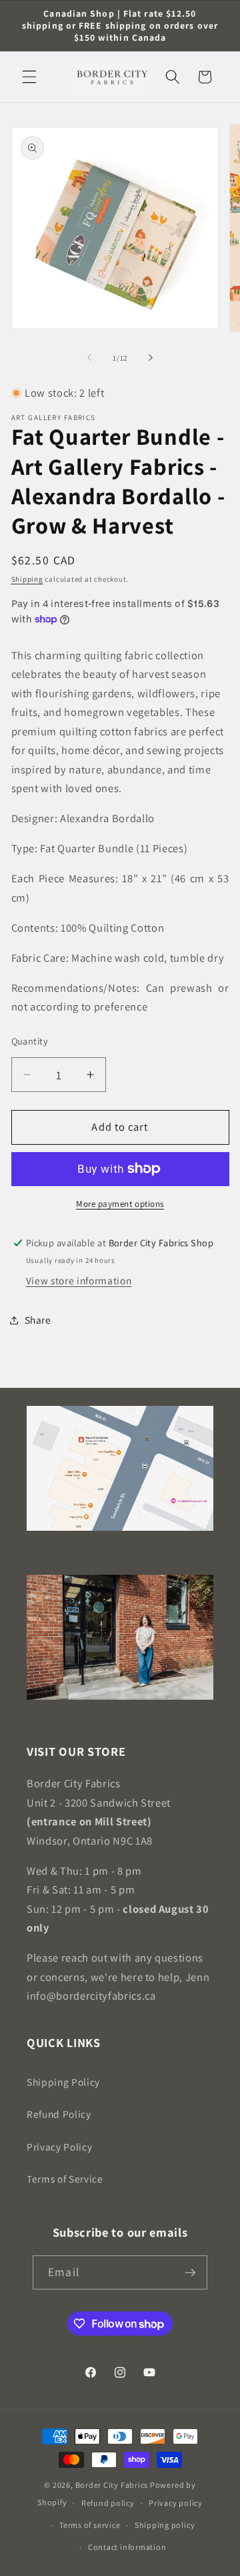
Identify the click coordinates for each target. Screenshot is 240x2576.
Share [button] (38, 1320)
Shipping (27, 579)
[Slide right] (151, 358)
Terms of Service (65, 2179)
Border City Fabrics (112, 2485)
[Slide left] (89, 358)
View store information (79, 1280)
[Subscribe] (190, 2273)
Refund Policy (59, 2114)
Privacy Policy (59, 2147)
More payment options (120, 1204)
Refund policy (108, 2503)
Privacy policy (176, 2503)
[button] (29, 77)
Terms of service (90, 2525)
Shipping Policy (63, 2082)
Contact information (127, 2547)
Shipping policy (165, 2525)
